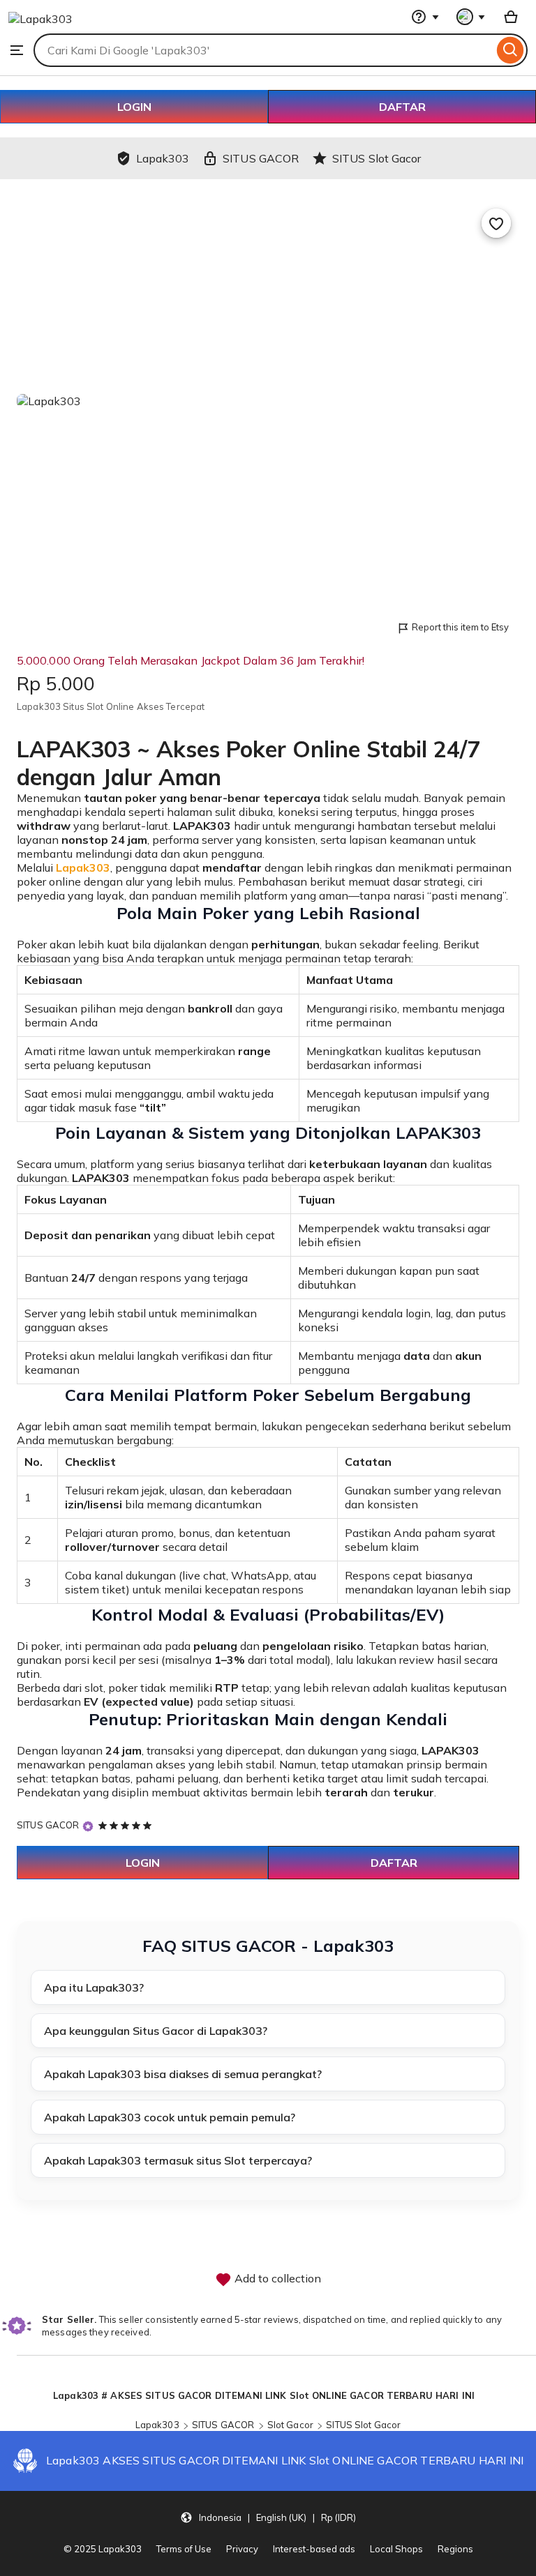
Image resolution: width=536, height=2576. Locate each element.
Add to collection (276, 2278)
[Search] (511, 50)
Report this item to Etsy (460, 627)
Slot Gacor (290, 2425)
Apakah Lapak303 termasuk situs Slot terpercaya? (178, 2160)
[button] (268, 2517)
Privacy (242, 2549)
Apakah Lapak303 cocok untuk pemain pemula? (170, 2117)
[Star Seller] (88, 1826)
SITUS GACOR (48, 1825)
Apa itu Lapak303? (94, 1987)
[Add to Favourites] (496, 223)
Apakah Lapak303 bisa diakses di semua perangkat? (183, 2074)
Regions (455, 2549)
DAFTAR (402, 107)
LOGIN (134, 107)
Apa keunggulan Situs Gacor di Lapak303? (156, 2031)
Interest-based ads (314, 2549)
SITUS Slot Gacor (363, 2425)
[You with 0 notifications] (471, 17)
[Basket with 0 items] (511, 17)
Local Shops (396, 2549)
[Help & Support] (425, 17)
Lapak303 (157, 2425)
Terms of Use (184, 2549)
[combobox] (263, 50)
